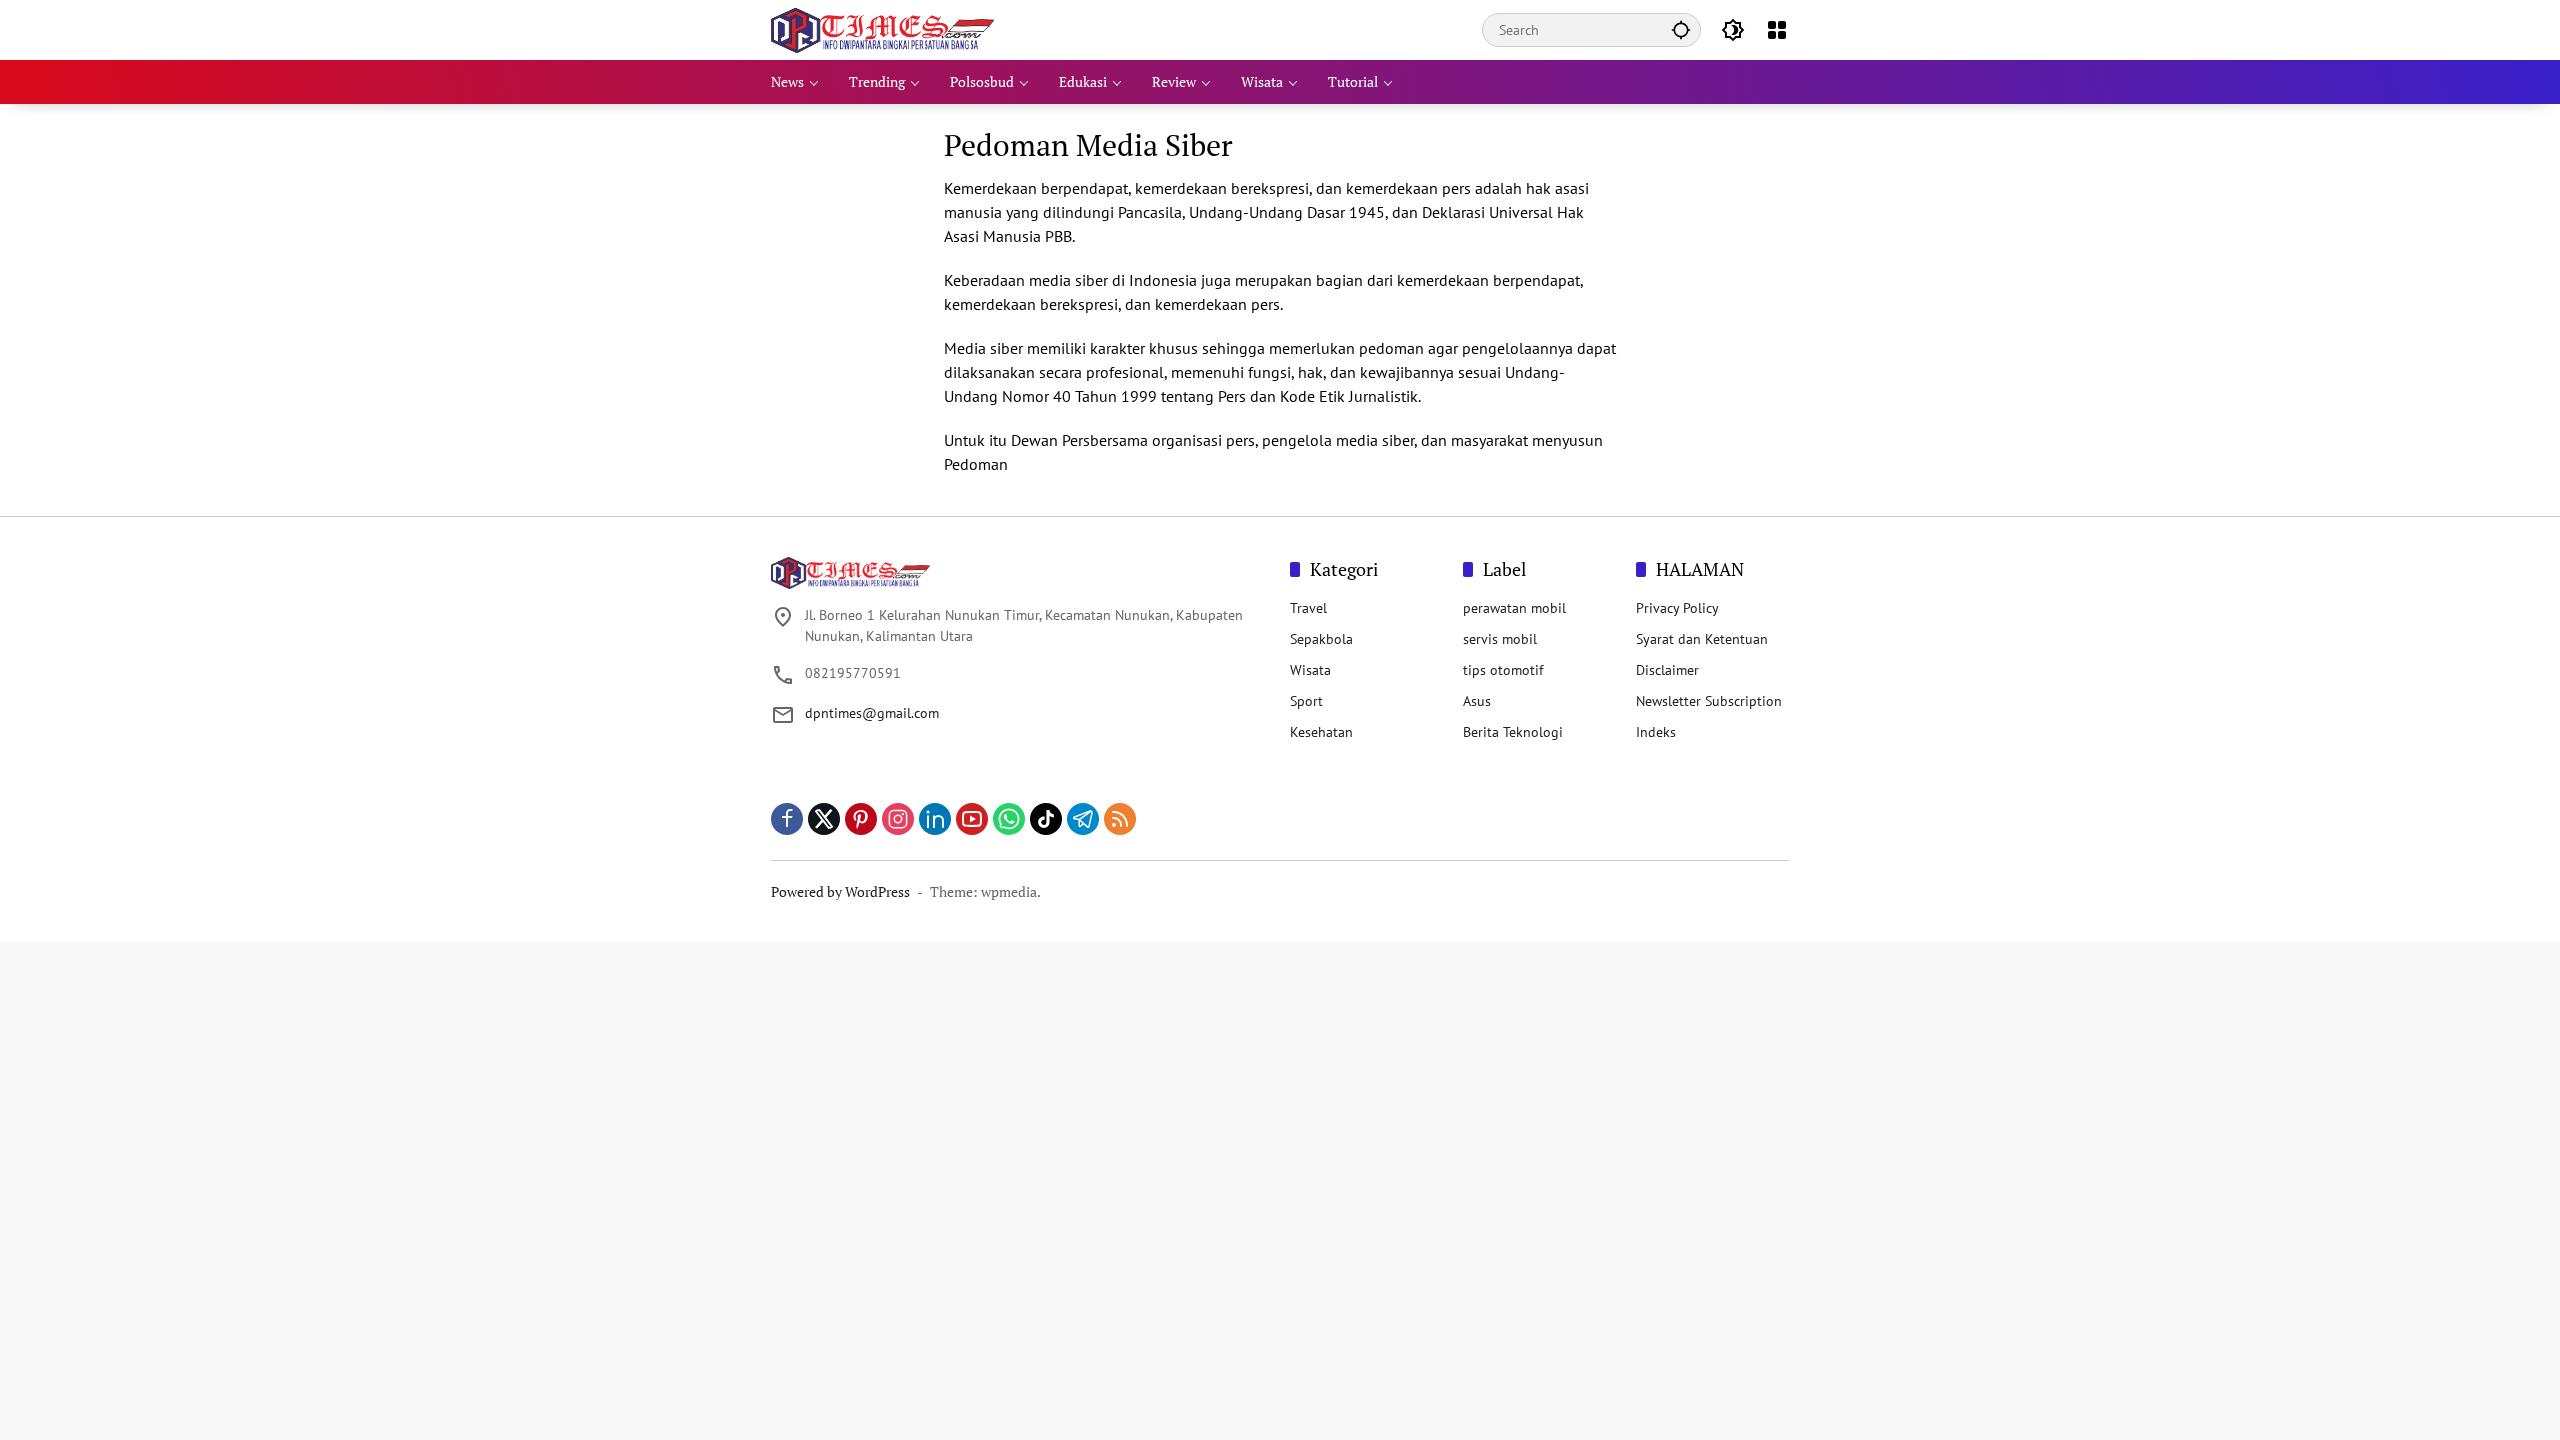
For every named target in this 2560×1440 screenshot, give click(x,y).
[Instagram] (898, 819)
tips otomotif (1503, 670)
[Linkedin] (935, 819)
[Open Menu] (1777, 30)
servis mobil (1500, 639)
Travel (1308, 608)
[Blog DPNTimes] (882, 29)
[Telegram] (1083, 819)
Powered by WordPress (840, 891)
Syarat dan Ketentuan (1702, 639)
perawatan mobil (1514, 608)
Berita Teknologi (1513, 732)
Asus (1477, 701)
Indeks (1656, 732)
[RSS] (1120, 819)
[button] (1681, 29)
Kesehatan (1321, 732)
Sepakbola (1321, 639)
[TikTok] (1046, 819)
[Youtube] (972, 819)
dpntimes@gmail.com (872, 713)
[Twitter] (824, 819)
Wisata (1310, 670)
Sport (1306, 701)
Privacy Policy (1677, 608)
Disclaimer (1667, 670)
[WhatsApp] (1009, 819)
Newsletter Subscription (1709, 701)
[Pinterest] (861, 819)
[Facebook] (787, 819)
